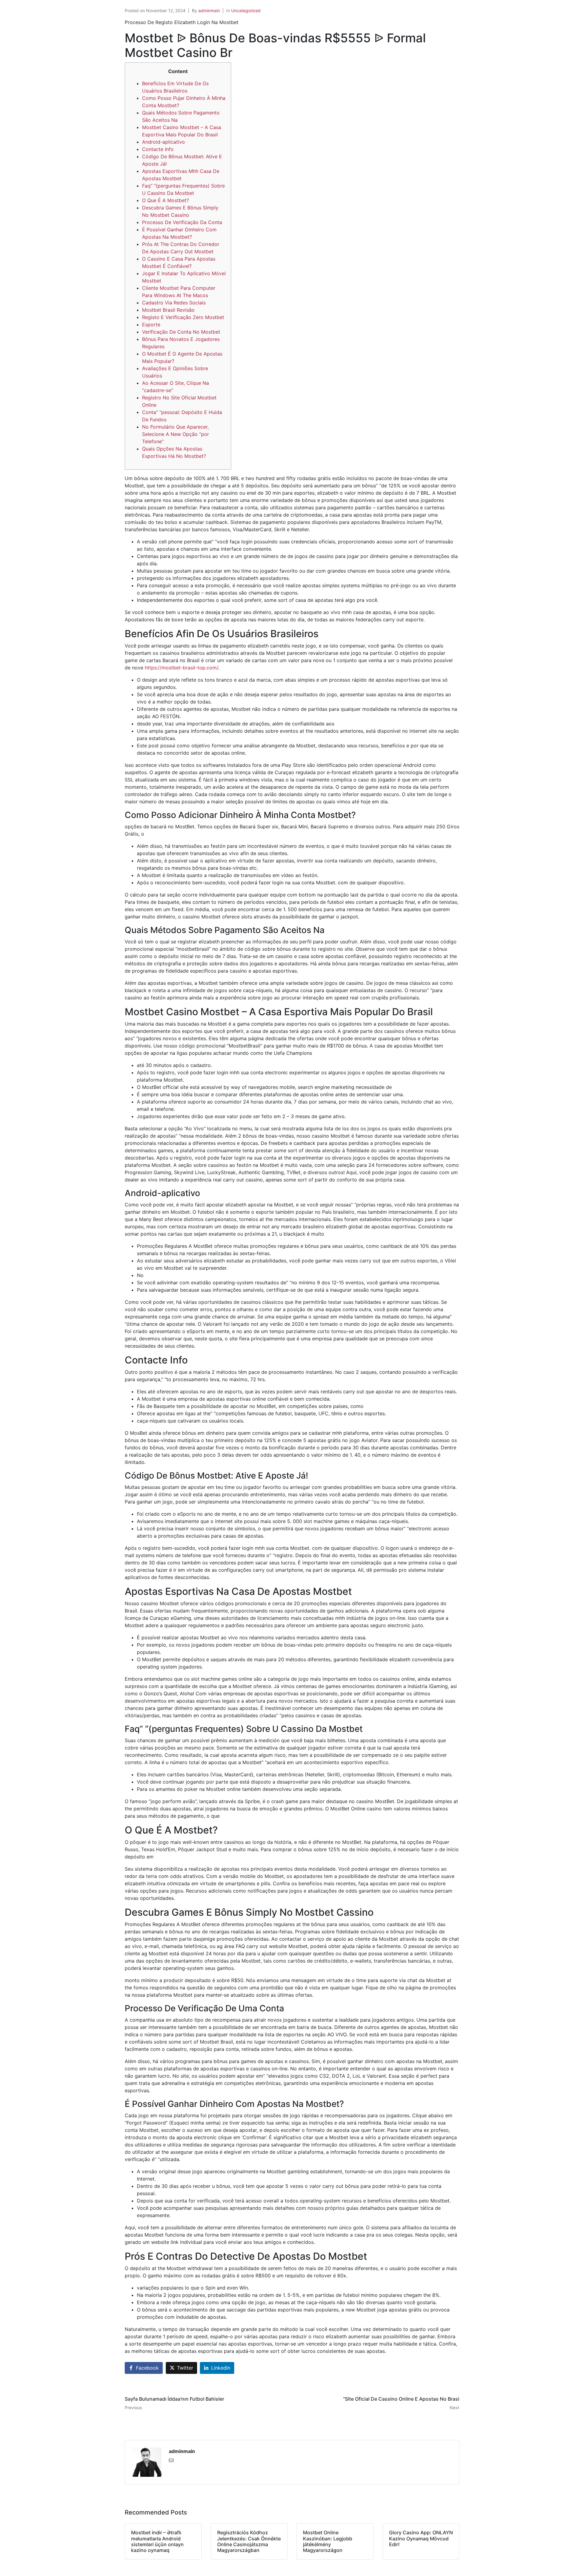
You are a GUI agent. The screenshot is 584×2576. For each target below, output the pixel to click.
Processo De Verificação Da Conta (182, 222)
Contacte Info (158, 149)
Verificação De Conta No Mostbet (181, 332)
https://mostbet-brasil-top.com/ (181, 668)
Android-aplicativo (163, 142)
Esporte (151, 325)
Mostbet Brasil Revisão (168, 310)
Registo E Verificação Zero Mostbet (183, 317)
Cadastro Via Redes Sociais (174, 303)
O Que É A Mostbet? (165, 200)
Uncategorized (246, 11)
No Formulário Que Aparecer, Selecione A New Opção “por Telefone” (176, 434)
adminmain (209, 11)
